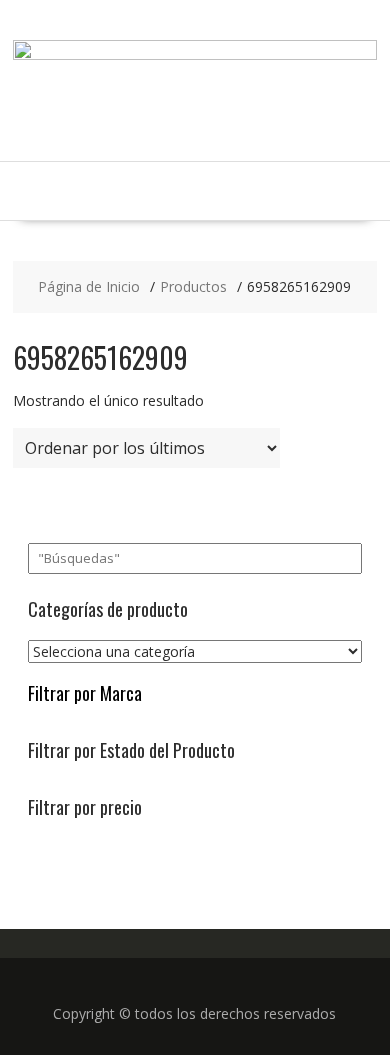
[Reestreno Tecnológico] (195, 54)
